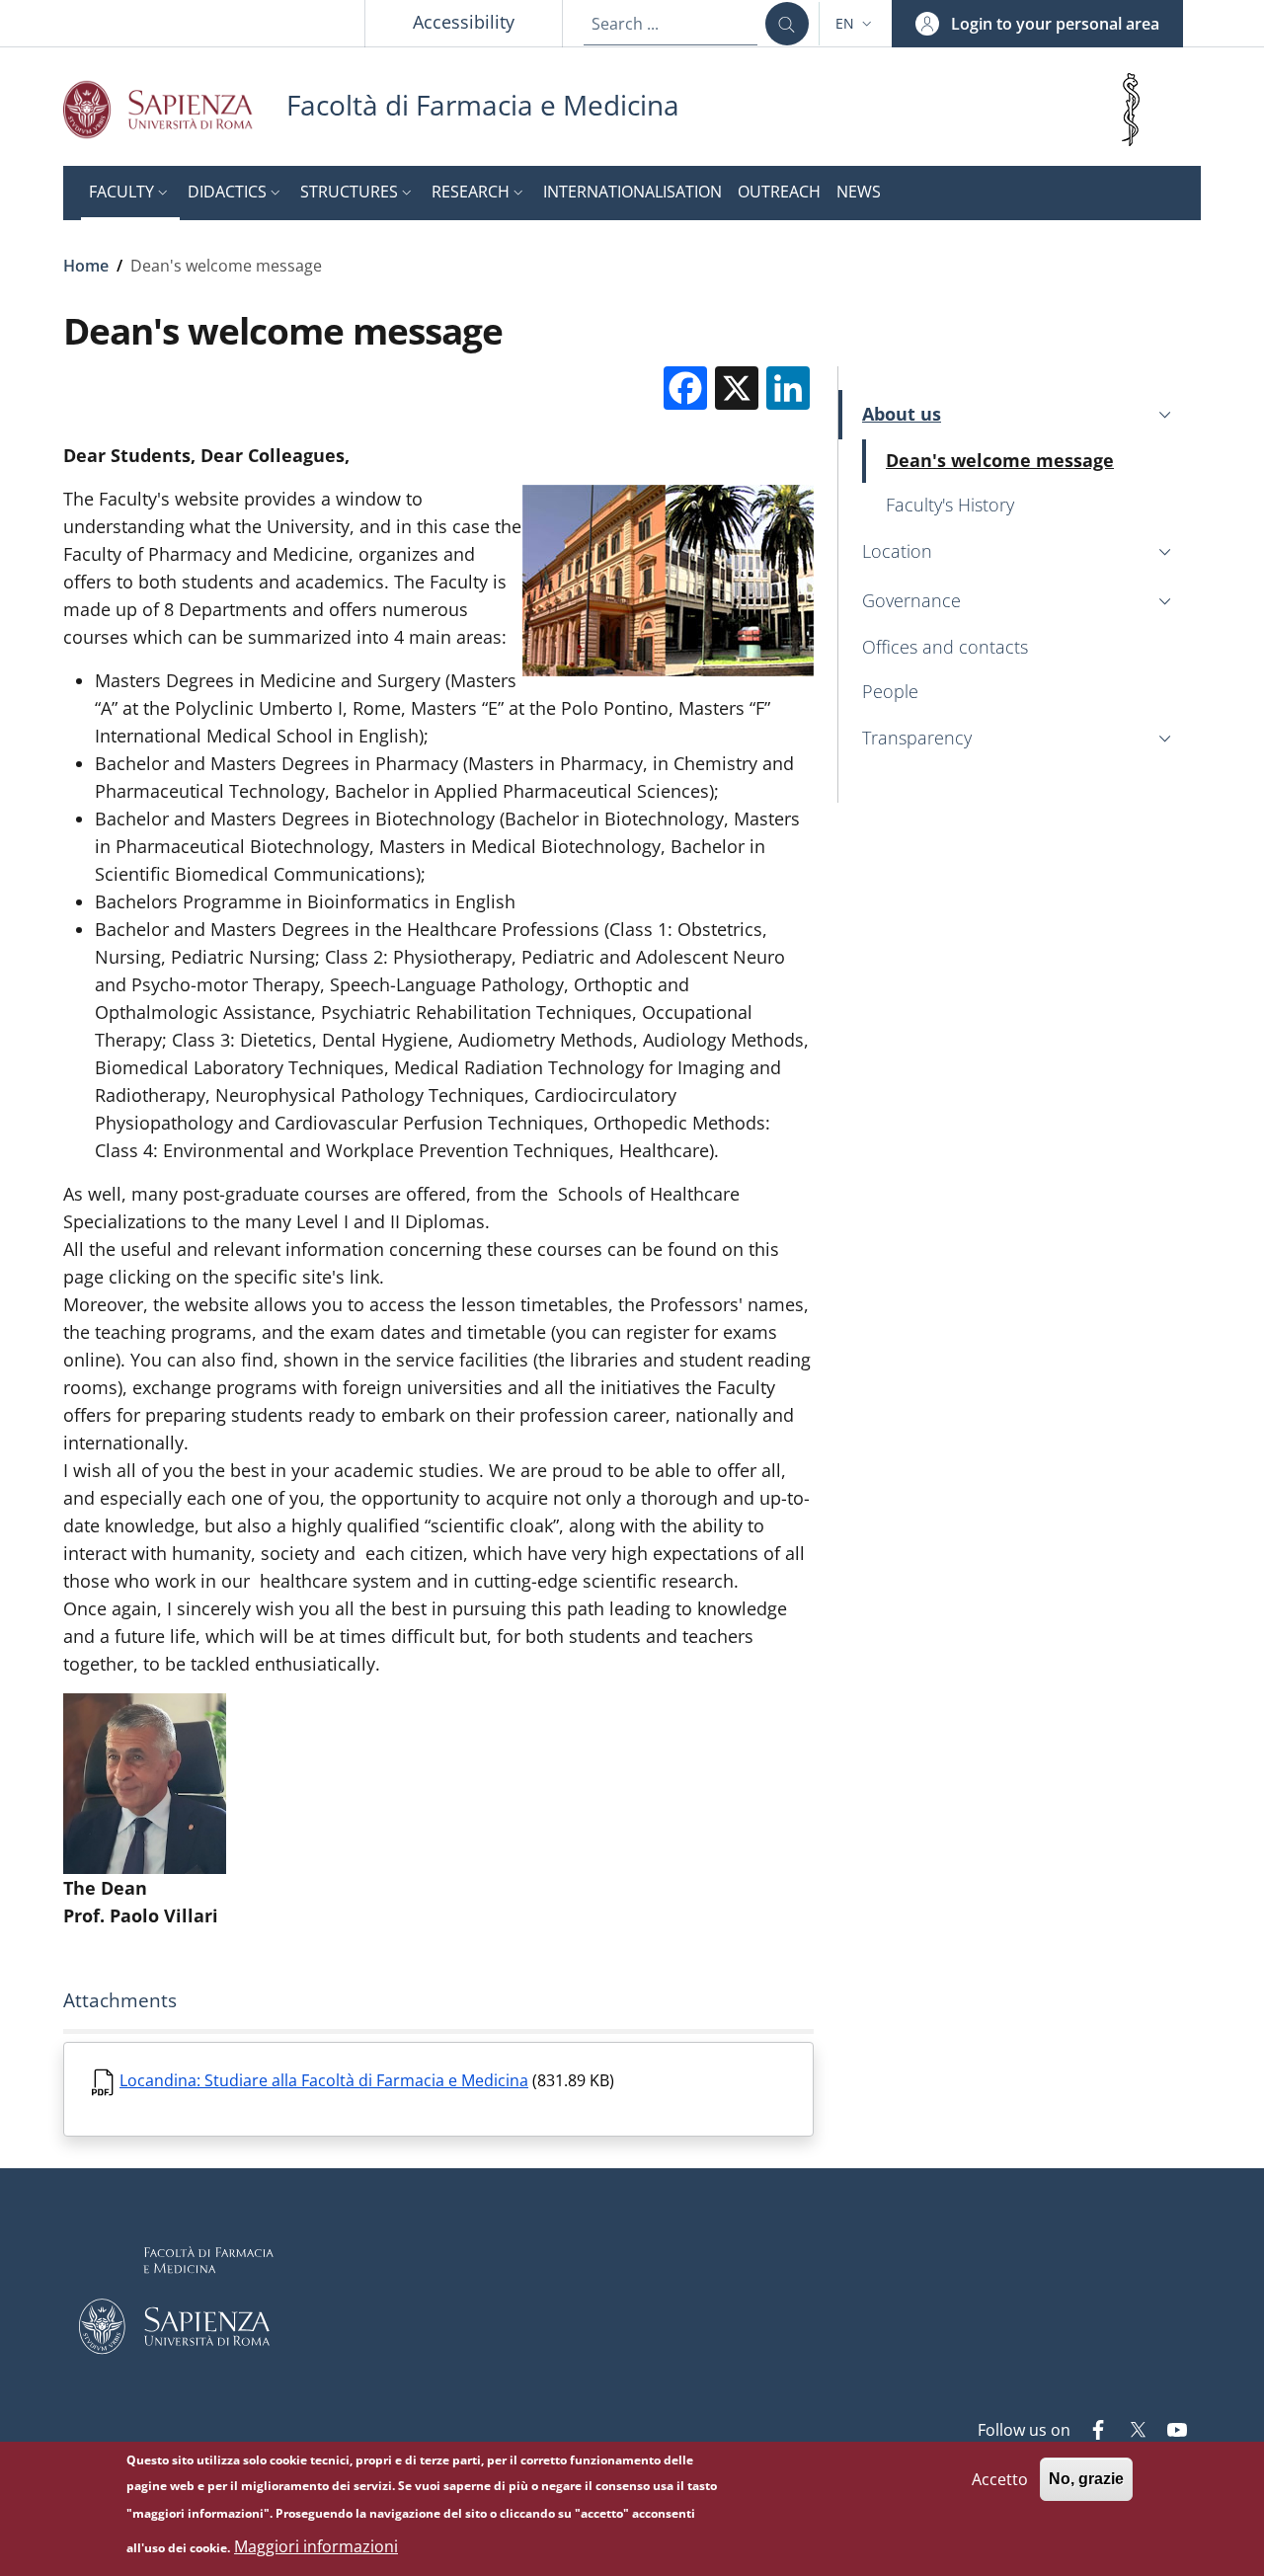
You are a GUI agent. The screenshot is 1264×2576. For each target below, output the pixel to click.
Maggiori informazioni (316, 2546)
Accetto (1000, 2478)
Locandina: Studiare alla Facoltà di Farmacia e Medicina (324, 2080)
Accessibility (464, 22)
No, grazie (1086, 2479)
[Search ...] (787, 24)
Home (86, 266)
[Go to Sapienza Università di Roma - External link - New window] (175, 109)
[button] (856, 24)
